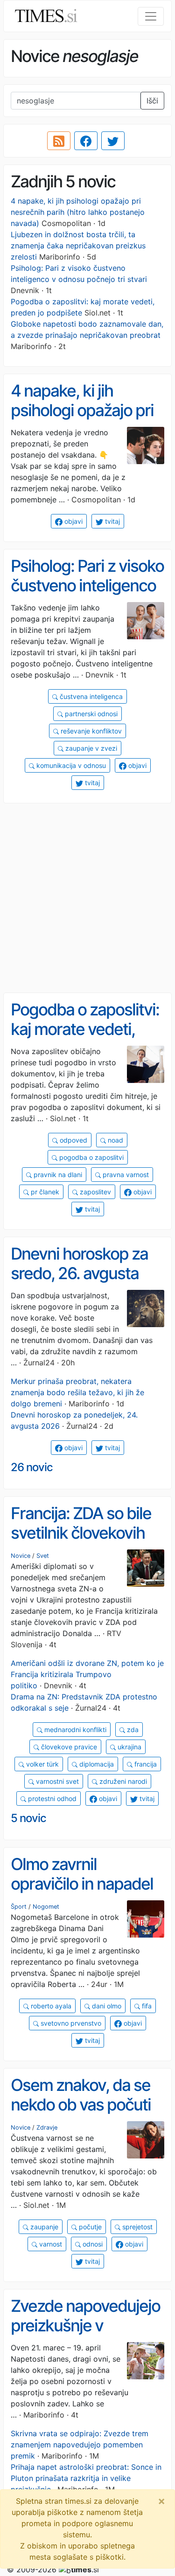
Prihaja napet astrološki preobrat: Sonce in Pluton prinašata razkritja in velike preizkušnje (86, 2478)
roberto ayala (50, 2006)
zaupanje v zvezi (90, 748)
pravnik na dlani (57, 1175)
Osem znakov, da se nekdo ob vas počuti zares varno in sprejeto (81, 2115)
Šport (19, 1907)
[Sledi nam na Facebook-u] (86, 141)
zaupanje (43, 2227)
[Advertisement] (87, 898)
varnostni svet (56, 1781)
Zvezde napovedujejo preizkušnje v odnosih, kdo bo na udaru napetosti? (85, 2336)
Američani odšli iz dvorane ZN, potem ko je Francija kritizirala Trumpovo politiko (87, 1674)
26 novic (32, 1467)
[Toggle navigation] (151, 16)
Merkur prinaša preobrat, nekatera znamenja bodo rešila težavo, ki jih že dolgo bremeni (77, 1392)
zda (132, 1730)
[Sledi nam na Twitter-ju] (113, 141)
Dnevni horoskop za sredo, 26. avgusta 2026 (79, 1273)
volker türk (42, 1764)
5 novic (28, 1818)
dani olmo (106, 2006)
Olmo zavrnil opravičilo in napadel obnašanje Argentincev (82, 1894)
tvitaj (112, 521)
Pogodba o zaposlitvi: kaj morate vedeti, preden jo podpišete (85, 1029)
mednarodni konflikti (74, 1730)
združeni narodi (122, 1781)
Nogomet (46, 1907)
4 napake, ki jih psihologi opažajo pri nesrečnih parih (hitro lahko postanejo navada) (78, 212)
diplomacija (96, 1764)
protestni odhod (51, 1798)
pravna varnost (125, 1175)
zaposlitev (94, 1192)
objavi (73, 521)
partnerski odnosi (90, 714)
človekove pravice (68, 1747)
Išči (152, 101)
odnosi (92, 2244)
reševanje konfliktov (90, 731)
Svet (43, 1556)
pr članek (44, 1192)
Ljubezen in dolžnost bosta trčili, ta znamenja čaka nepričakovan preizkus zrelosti (78, 246)
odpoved (73, 1140)
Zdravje (47, 2127)
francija (145, 1764)
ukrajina (129, 1747)
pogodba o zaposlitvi (91, 1157)
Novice (21, 1556)
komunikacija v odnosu (70, 765)
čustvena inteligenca (90, 696)
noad (115, 1140)
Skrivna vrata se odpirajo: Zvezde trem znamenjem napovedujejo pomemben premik (80, 2445)
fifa (146, 2006)
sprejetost (136, 2227)
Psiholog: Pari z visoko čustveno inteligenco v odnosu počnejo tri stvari (87, 596)
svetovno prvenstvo (70, 2023)
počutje (89, 2227)
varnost (50, 2244)
